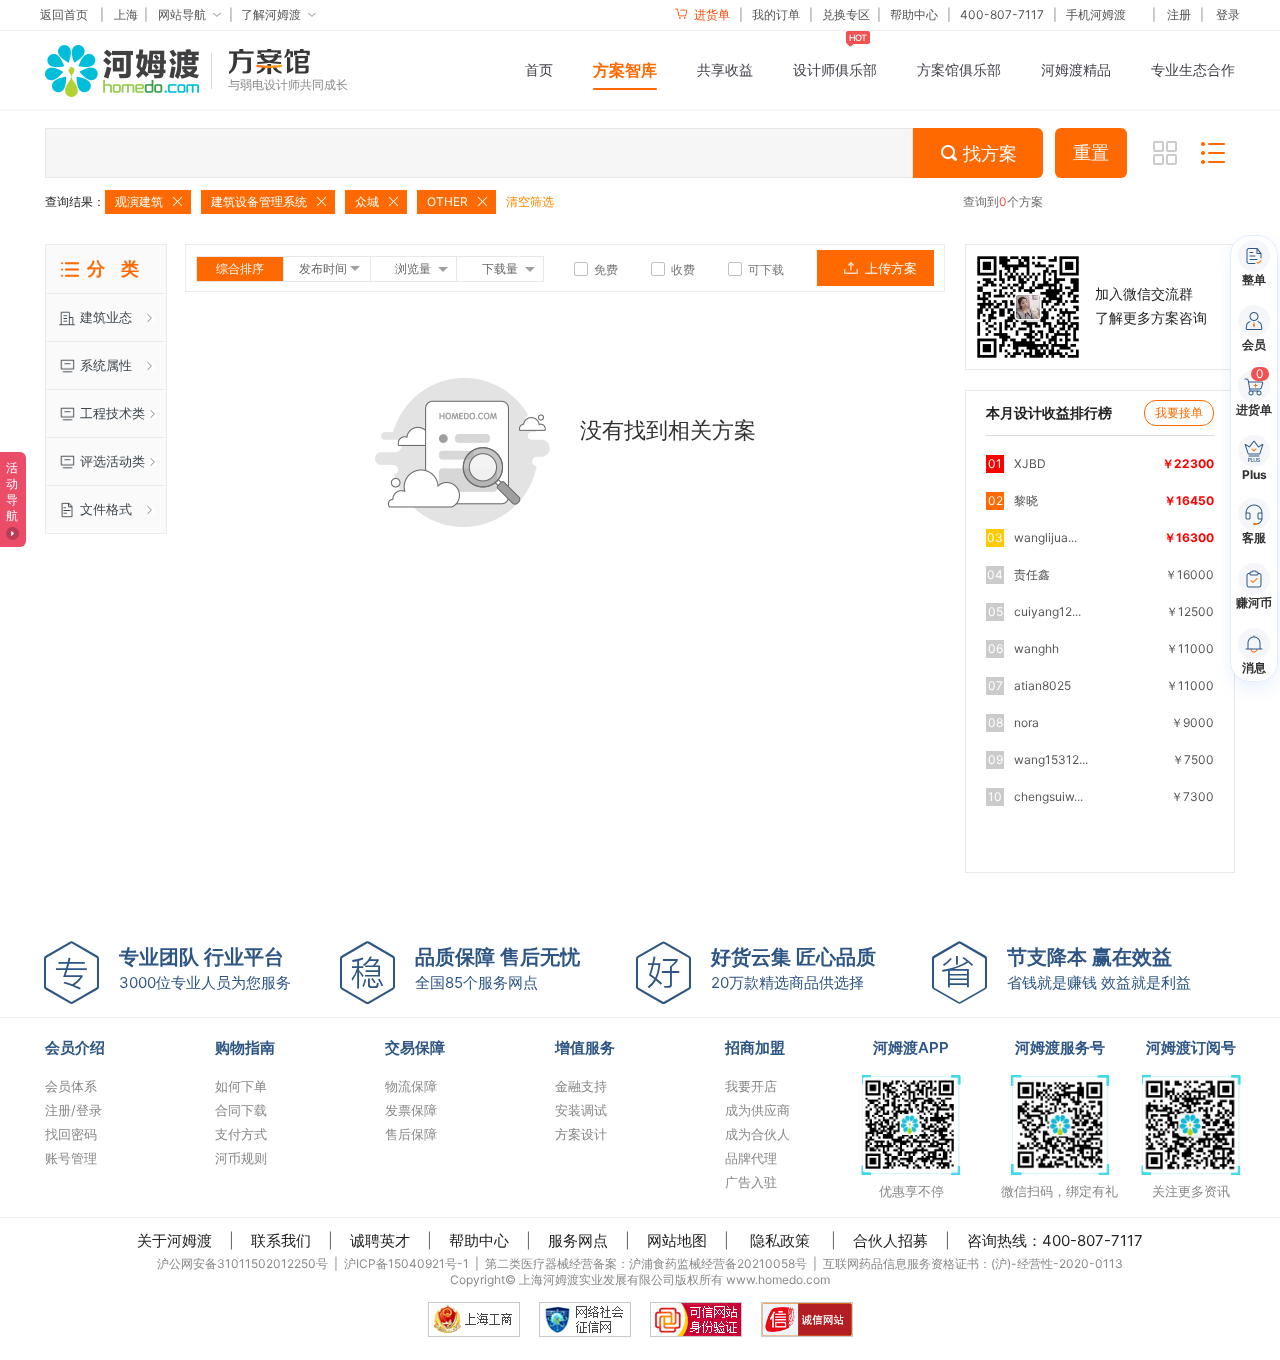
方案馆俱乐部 (959, 69)
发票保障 (411, 1110)
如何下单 (241, 1086)
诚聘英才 (380, 1240)
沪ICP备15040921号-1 (406, 1263)
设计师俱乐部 (835, 69)
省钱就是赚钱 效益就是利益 (1099, 968)
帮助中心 (914, 14)
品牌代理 (751, 1158)
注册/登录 (73, 1110)
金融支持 (581, 1086)
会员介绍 (75, 1047)
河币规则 (241, 1158)
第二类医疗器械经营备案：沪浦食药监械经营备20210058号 (646, 1263)
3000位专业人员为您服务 (205, 968)
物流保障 (411, 1086)
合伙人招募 (890, 1240)
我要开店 (751, 1086)
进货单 (710, 14)
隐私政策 (780, 1240)
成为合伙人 (757, 1134)
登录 (1228, 14)
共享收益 (725, 69)
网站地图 (677, 1240)
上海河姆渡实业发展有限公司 (597, 1279)
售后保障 (411, 1134)
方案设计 (581, 1134)
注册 (1179, 14)
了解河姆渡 (271, 14)
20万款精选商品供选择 (793, 968)
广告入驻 (751, 1182)
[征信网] (585, 1319)
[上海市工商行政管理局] (474, 1319)
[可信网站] (696, 1319)
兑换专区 (846, 14)
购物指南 (245, 1047)
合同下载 (241, 1110)
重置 (1091, 153)
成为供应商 (757, 1110)
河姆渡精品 (1076, 69)
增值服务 (585, 1047)
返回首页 (64, 14)
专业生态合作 (1193, 69)
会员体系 (71, 1086)
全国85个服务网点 (497, 968)
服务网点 (578, 1240)
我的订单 (776, 14)
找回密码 (71, 1134)
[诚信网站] (807, 1319)
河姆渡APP (911, 1047)
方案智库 (625, 70)
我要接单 (1179, 412)
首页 (539, 69)
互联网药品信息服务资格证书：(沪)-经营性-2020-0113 (973, 1263)
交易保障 (415, 1047)
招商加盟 (755, 1047)
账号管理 (71, 1158)
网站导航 (182, 14)
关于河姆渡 (174, 1240)
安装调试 (581, 1110)
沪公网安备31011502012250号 (242, 1263)
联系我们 (281, 1240)
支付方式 (241, 1134)
